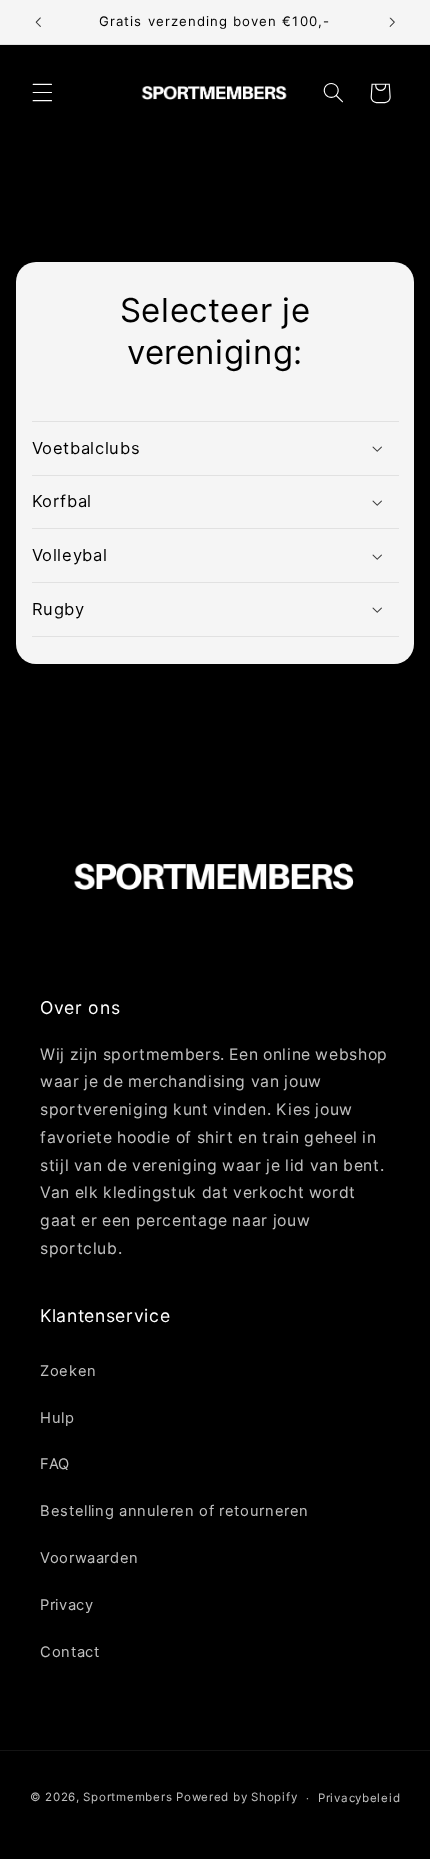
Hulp (57, 1418)
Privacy (66, 1605)
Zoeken (68, 1371)
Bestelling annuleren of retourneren (174, 1511)
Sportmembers (127, 1798)
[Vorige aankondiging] (38, 22)
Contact (69, 1652)
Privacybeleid (359, 1798)
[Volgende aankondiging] (392, 22)
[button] (42, 93)
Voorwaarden (89, 1558)
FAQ (55, 1464)
